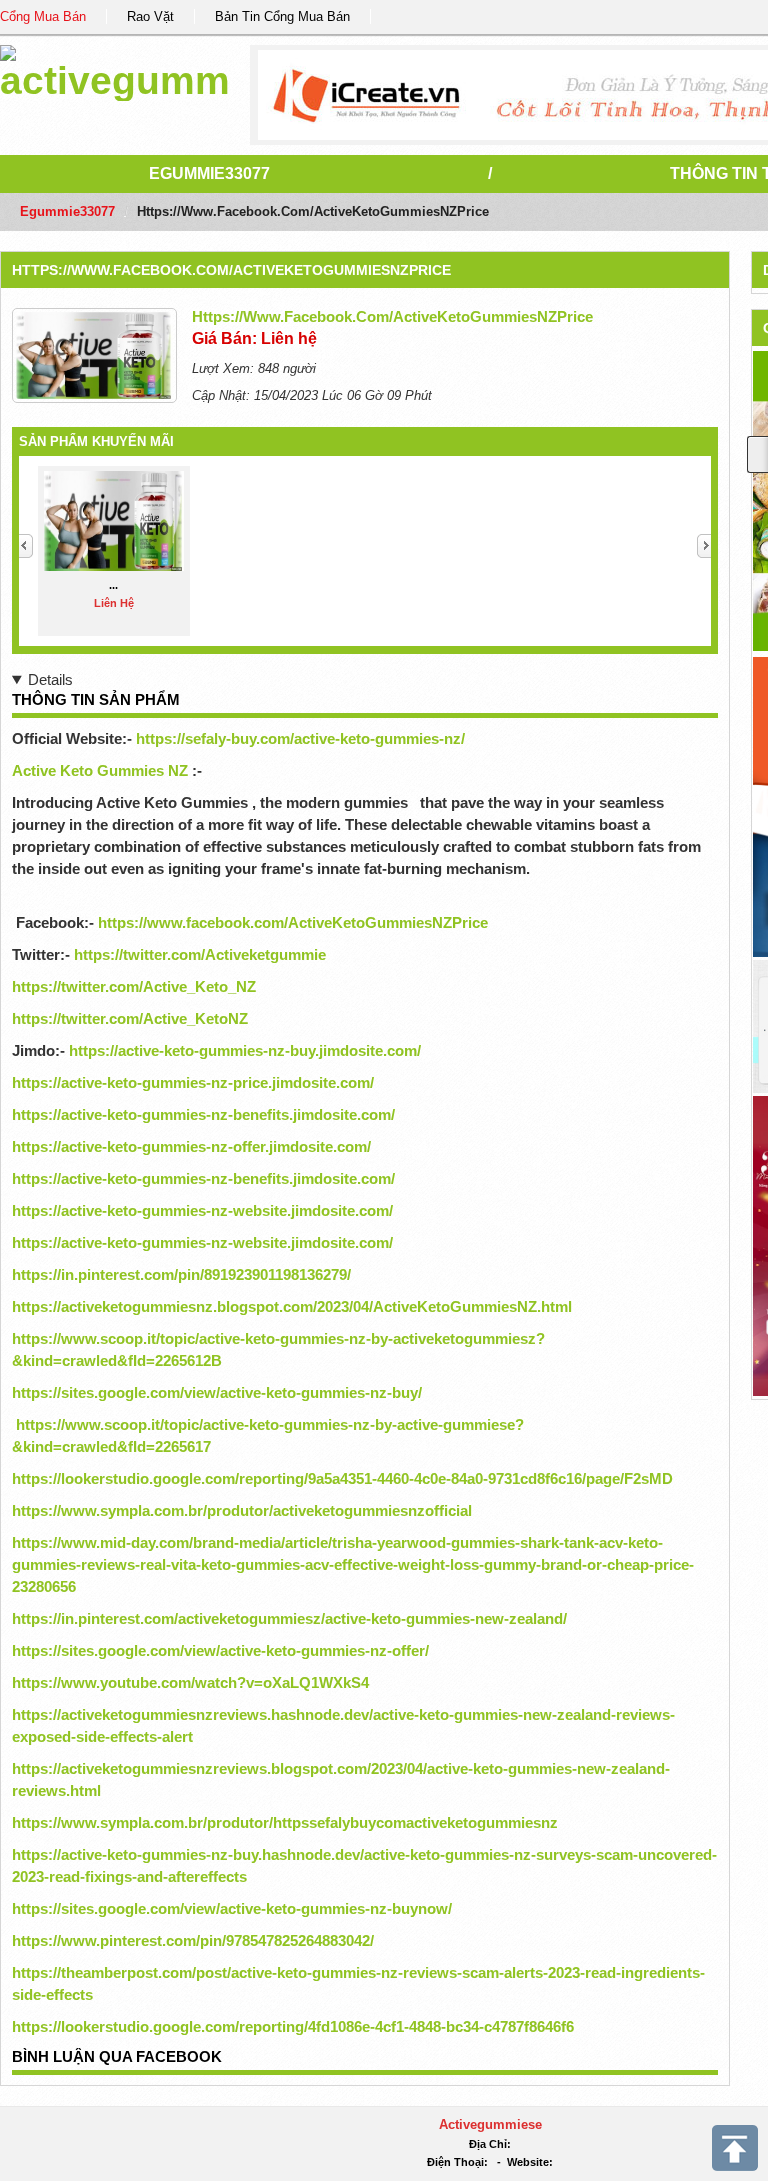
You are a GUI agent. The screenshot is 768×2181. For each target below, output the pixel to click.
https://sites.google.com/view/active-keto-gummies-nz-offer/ (220, 1650)
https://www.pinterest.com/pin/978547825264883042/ (193, 1940)
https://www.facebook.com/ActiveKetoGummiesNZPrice (231, 270)
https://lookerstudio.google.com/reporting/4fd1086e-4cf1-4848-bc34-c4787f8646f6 (293, 2026)
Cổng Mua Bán (43, 16)
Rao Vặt (150, 16)
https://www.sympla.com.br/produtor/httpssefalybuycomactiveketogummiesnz (285, 1822)
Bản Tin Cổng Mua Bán (282, 16)
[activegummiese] (114, 69)
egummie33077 (209, 173)
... (113, 585)
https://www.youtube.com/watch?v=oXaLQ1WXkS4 (190, 1682)
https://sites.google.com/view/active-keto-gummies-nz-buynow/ (232, 1908)
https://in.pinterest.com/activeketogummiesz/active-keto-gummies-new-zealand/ (289, 1618)
